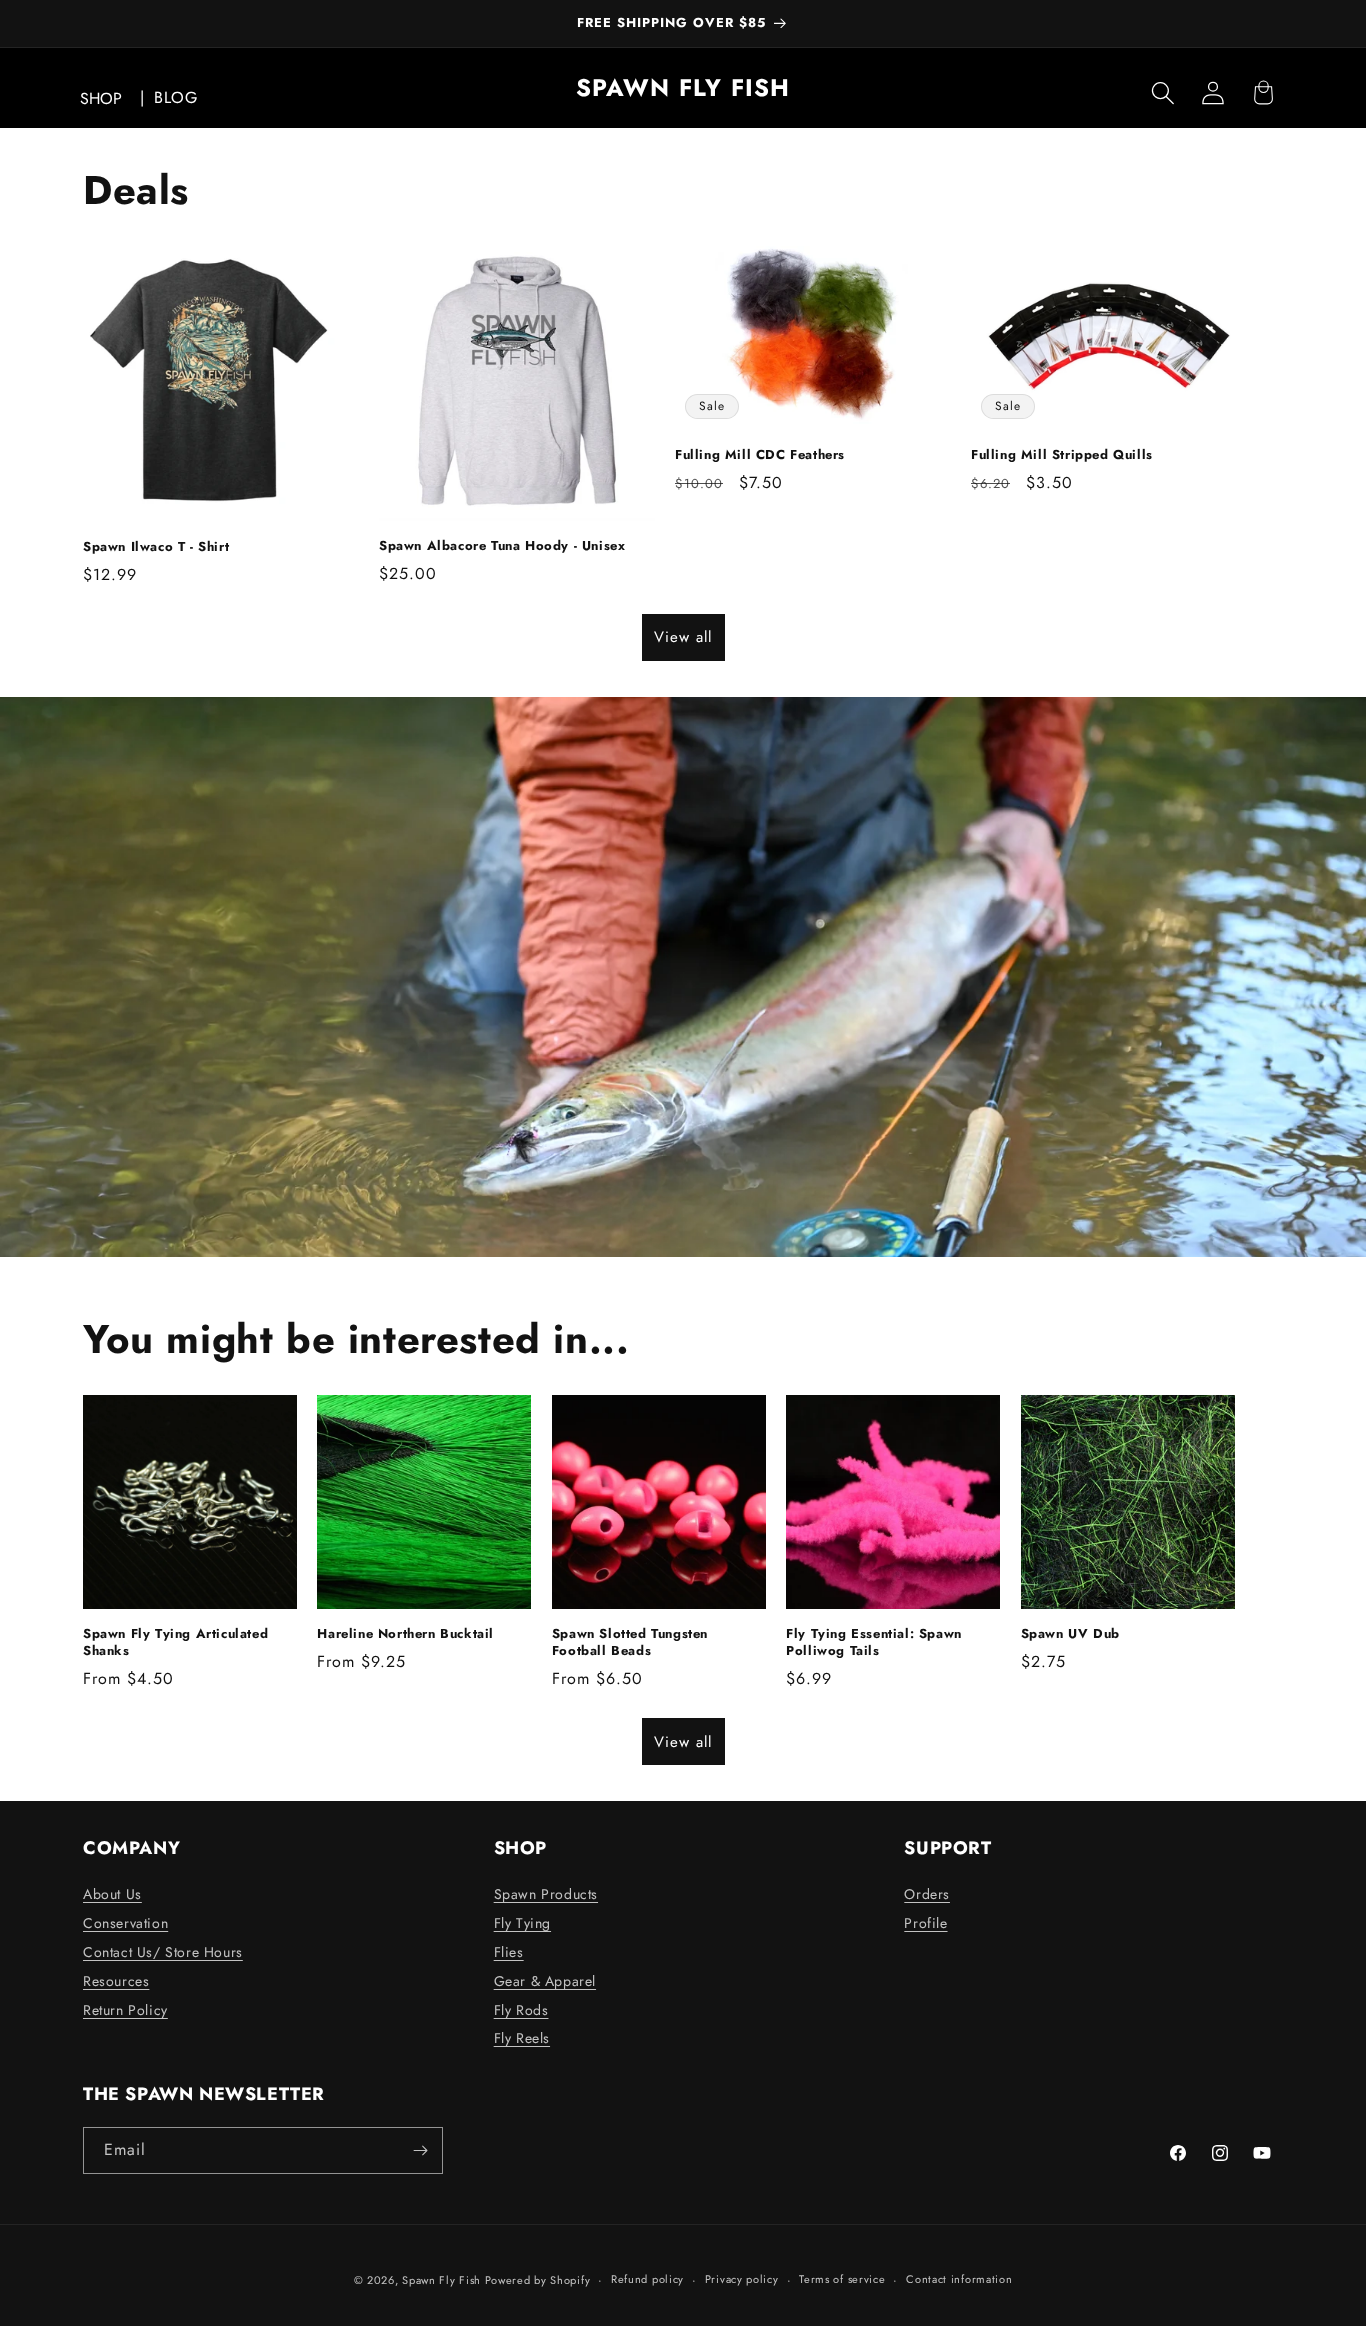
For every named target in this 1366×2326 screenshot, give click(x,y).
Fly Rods (521, 2010)
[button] (1163, 93)
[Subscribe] (420, 2150)
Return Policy (125, 2010)
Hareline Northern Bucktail (405, 1634)
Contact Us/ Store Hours (163, 1952)
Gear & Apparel (545, 1981)
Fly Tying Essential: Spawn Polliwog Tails (874, 1643)
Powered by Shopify (538, 2280)
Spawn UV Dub (1070, 1634)
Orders (927, 1894)
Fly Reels (522, 2038)
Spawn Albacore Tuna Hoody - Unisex (502, 546)
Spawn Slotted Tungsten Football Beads (630, 1643)
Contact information (959, 2279)
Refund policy (647, 2279)
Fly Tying (522, 1923)
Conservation (125, 1923)
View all (683, 637)
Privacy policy (742, 2279)
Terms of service (842, 2279)
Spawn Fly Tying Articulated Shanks (175, 1643)
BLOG (175, 97)
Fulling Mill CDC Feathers (760, 455)
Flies (509, 1952)
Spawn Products (546, 1894)
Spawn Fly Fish (443, 2280)
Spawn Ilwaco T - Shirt (156, 547)
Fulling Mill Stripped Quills (1062, 455)
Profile (925, 1923)
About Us (112, 1894)
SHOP (101, 98)
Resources (116, 1981)
